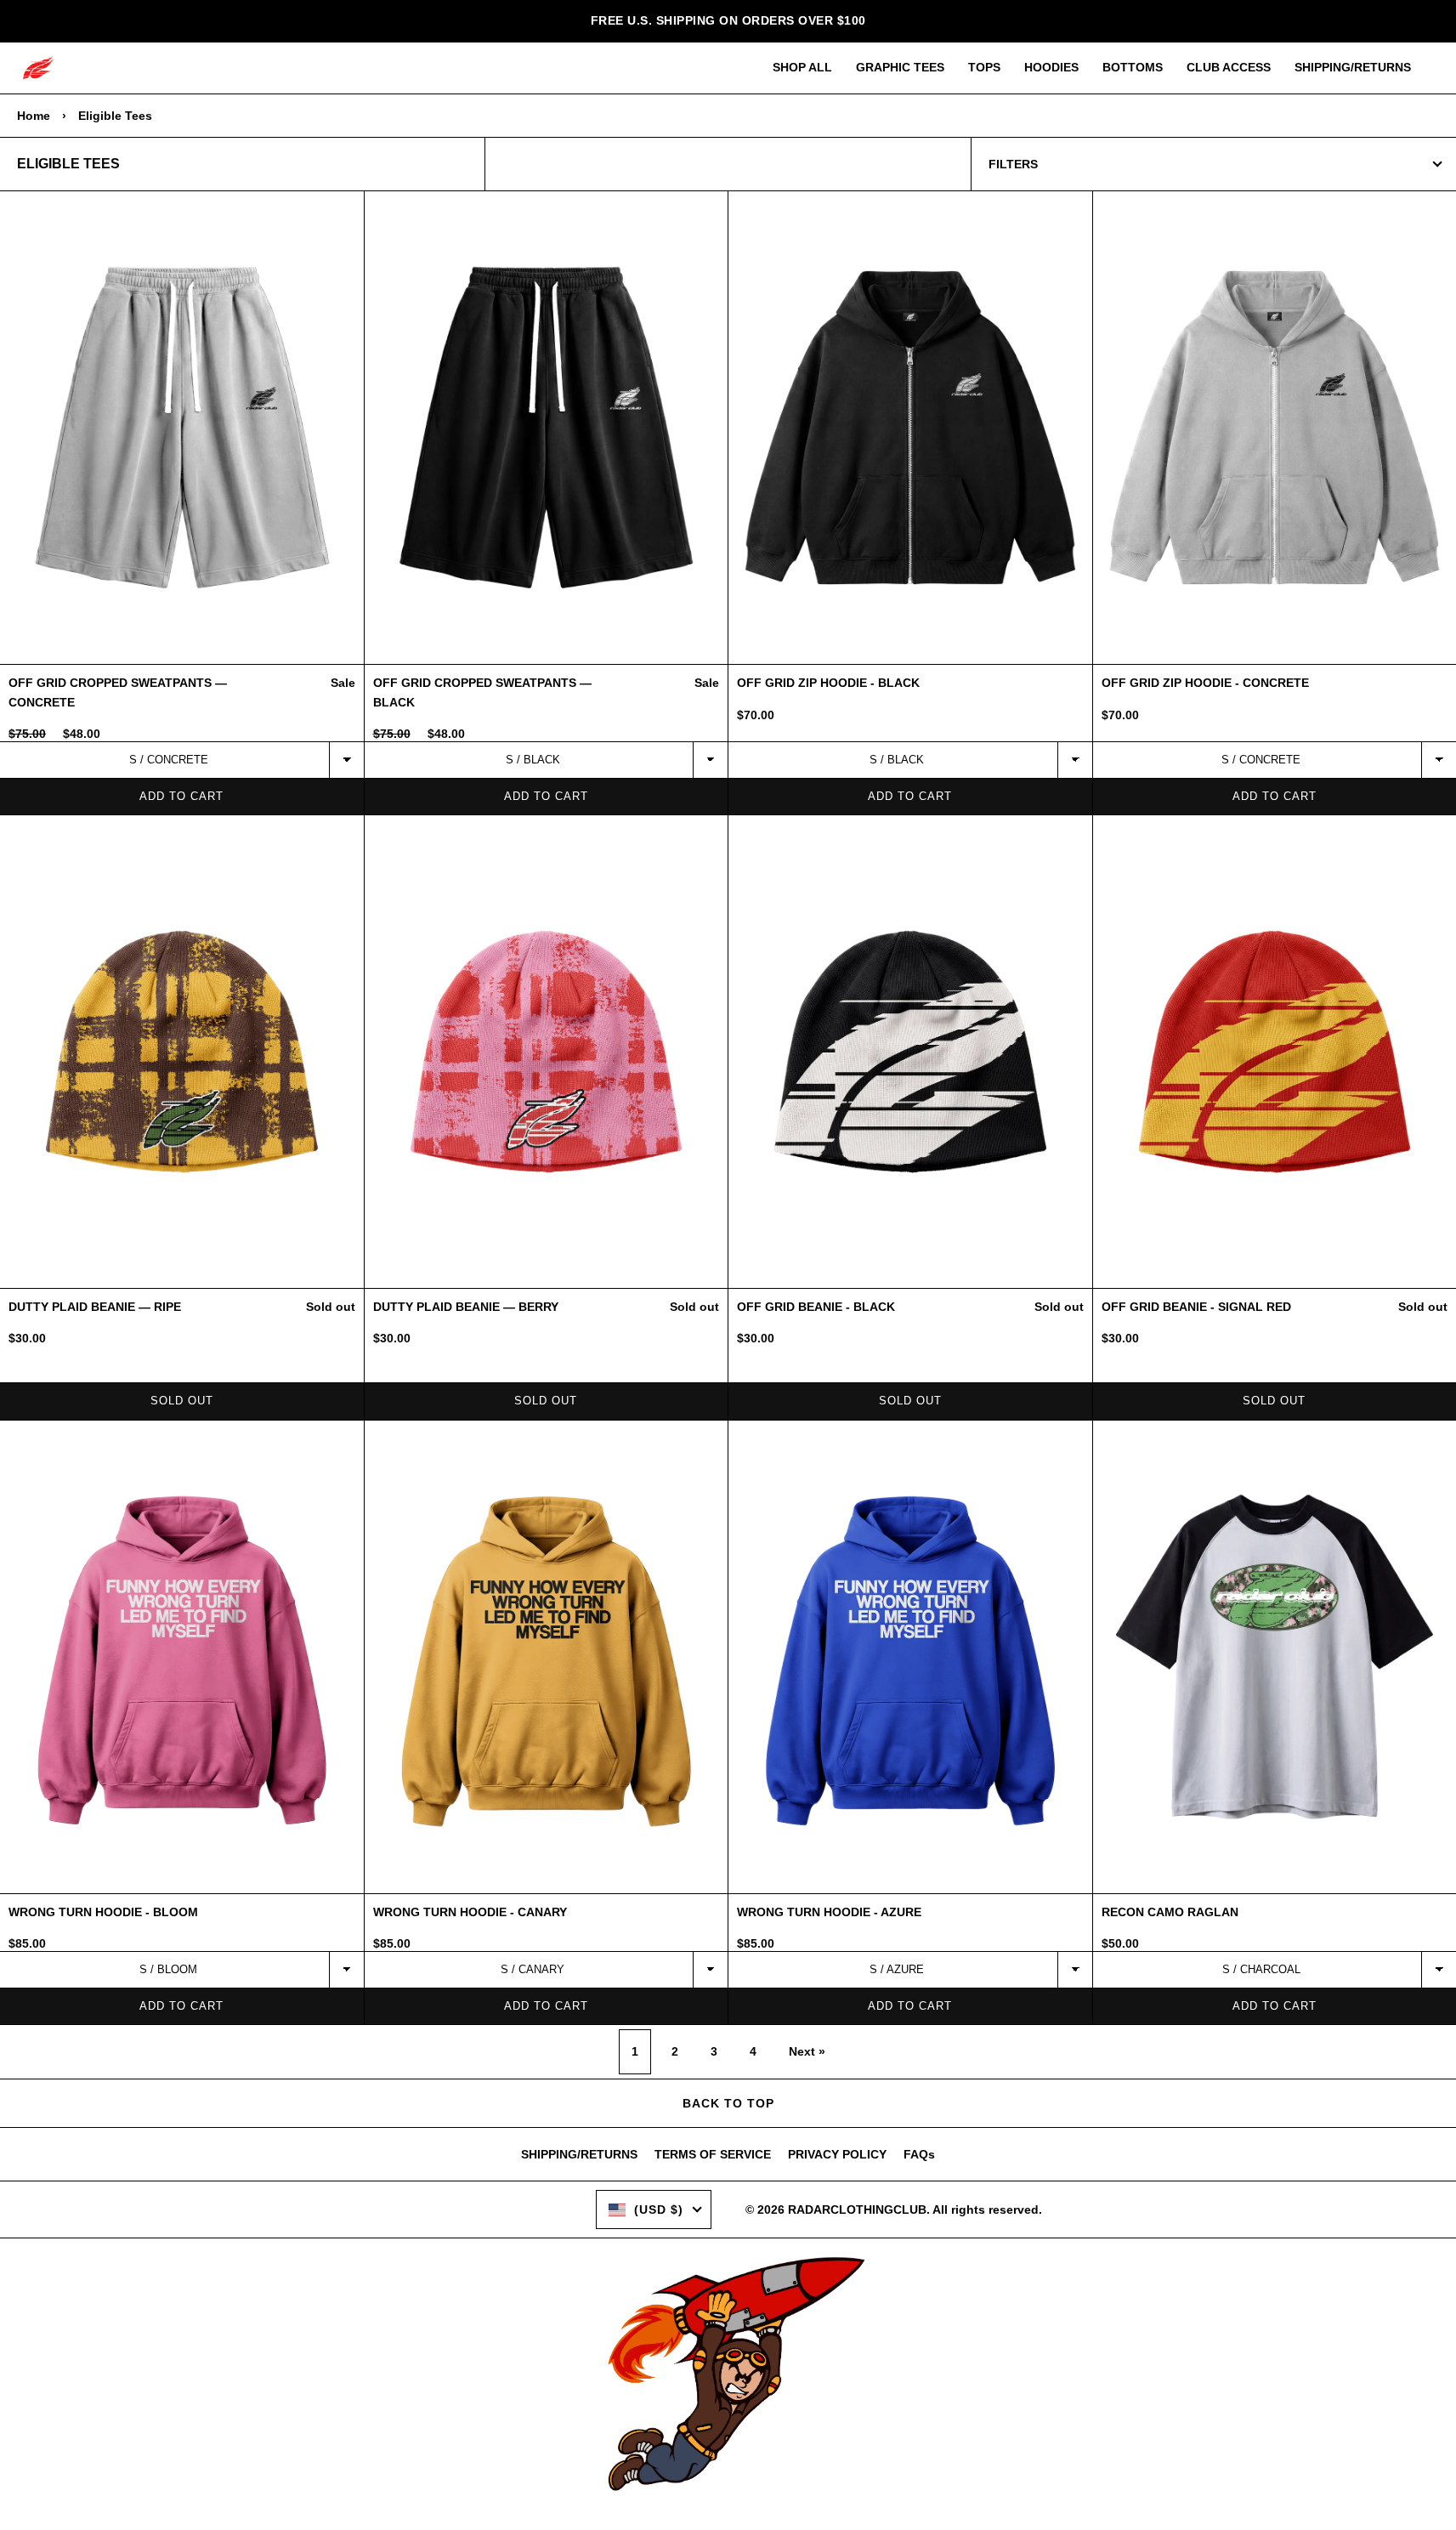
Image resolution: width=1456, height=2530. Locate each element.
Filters (1013, 164)
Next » (807, 2051)
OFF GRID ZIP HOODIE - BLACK (828, 683)
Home (34, 116)
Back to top (728, 2103)
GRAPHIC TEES (900, 67)
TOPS (984, 67)
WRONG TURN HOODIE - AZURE (829, 1912)
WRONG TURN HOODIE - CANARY (470, 1912)
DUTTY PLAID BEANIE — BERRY (466, 1307)
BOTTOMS (1133, 67)
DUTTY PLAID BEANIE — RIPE (95, 1307)
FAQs (919, 2154)
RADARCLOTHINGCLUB (857, 2209)
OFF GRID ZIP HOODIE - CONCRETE (1205, 683)
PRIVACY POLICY (837, 2154)
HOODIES (1051, 67)
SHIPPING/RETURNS (1353, 67)
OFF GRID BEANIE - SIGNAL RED (1196, 1307)
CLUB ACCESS (1229, 67)
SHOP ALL (802, 67)
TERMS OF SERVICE (713, 2154)
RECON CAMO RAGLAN (1170, 1912)
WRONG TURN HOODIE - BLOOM (103, 1912)
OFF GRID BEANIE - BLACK (816, 1307)
